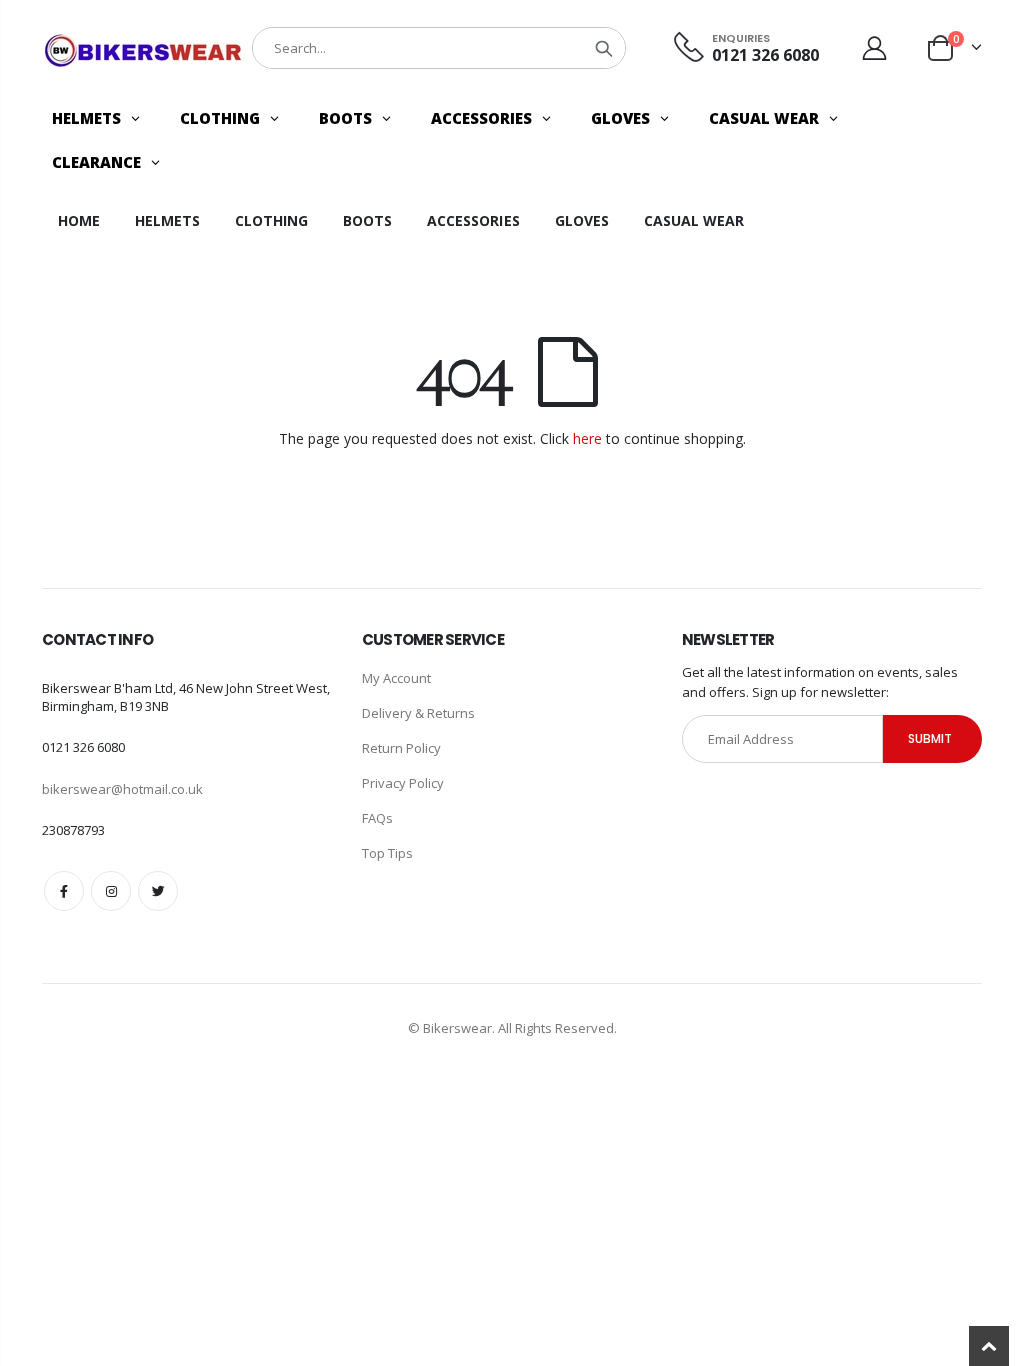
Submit (930, 738)
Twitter (158, 891)
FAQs (377, 818)
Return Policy (401, 748)
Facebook (64, 891)
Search (604, 48)
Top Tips (387, 853)
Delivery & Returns (418, 713)
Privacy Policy (403, 783)
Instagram (111, 891)
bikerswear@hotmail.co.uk (122, 789)
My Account (396, 678)
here (587, 438)
